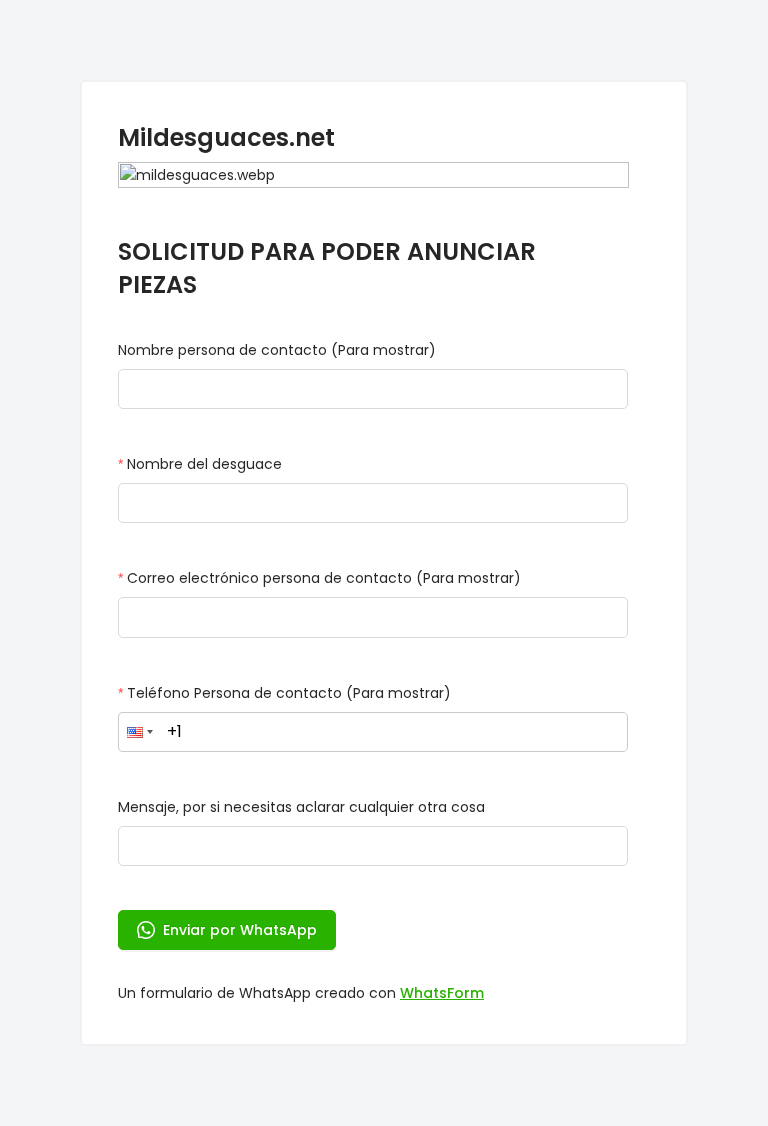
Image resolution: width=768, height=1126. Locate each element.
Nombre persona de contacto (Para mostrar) (277, 350)
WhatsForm (442, 993)
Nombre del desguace (204, 464)
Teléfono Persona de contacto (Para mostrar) (289, 693)
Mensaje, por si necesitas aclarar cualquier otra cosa (301, 807)
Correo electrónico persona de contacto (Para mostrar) (324, 578)
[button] (140, 732)
